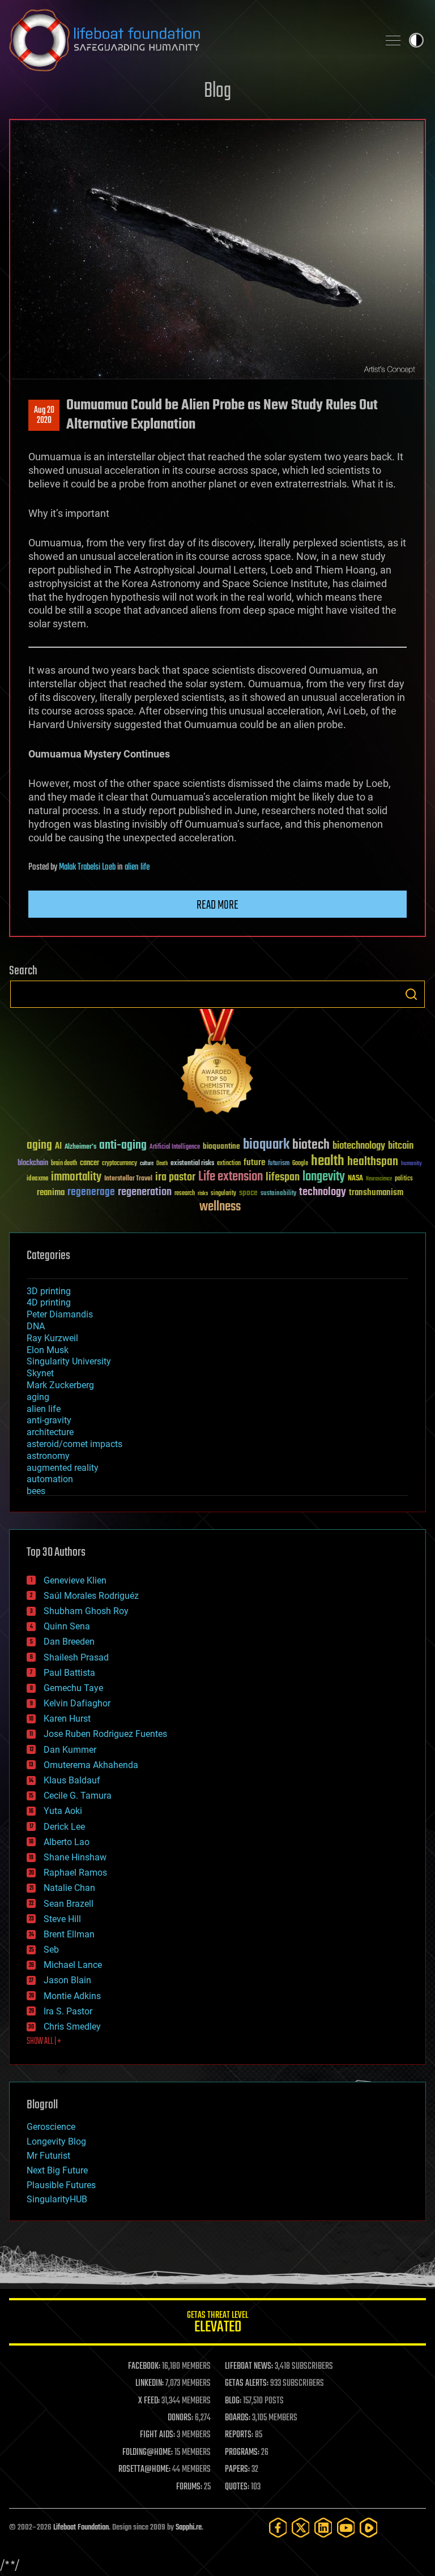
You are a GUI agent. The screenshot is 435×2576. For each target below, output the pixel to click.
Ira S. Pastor (68, 2011)
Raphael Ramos (75, 1873)
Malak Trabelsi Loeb (87, 867)
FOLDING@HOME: (148, 2453)
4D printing (49, 1302)
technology (323, 1193)
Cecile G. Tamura (78, 1796)
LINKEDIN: (150, 2384)
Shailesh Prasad (76, 1657)
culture (147, 1164)
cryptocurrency (120, 1164)
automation (50, 1479)
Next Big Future (57, 2170)
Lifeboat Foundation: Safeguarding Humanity (189, 40)
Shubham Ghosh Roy (86, 1611)
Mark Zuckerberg (60, 1385)
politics (404, 1179)
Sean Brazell (69, 1904)
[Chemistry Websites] (217, 1064)
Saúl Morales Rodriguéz (91, 1596)
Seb (51, 1950)
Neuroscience (379, 1180)
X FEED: (149, 2401)
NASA (355, 1179)
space (248, 1193)
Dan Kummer (70, 1750)
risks (203, 1193)
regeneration (145, 1192)
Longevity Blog (56, 2141)
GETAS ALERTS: (247, 2384)
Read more (217, 905)
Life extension (231, 1177)
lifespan (283, 1177)
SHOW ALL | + (44, 2042)
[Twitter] (301, 2528)
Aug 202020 (44, 416)
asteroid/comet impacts (74, 1444)
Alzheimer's (80, 1147)
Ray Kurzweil (52, 1338)
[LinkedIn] (323, 2528)
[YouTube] (346, 2528)
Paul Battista (69, 1673)
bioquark (266, 1145)
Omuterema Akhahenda (91, 1765)
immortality (76, 1177)
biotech (311, 1145)
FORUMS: (189, 2487)
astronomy (48, 1456)
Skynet (40, 1373)
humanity (411, 1164)
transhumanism (376, 1193)
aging (39, 1146)
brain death (64, 1164)
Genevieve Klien (75, 1580)
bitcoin (401, 1146)
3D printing (49, 1291)
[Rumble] (369, 2528)
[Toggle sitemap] (393, 40)
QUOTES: (237, 2487)
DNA (36, 1326)
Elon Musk (48, 1350)
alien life (137, 867)
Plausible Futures (61, 2185)
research (185, 1194)
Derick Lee (64, 1827)
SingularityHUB (57, 2199)
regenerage (91, 1192)
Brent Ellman (69, 1934)
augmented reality (63, 1468)
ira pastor (175, 1177)
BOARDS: (238, 2418)
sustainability (278, 1194)
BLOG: (233, 2401)
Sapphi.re (189, 2528)
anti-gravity (49, 1420)
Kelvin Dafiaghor (77, 1703)
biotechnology (359, 1146)
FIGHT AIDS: (157, 2435)
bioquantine (221, 1146)
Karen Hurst (67, 1719)
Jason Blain (67, 1980)
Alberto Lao (67, 1842)
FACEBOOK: (144, 2367)
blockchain (33, 1163)
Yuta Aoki (63, 1811)
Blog (217, 91)
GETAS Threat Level (217, 2324)
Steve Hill (62, 1919)
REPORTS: (239, 2435)
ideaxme (37, 1179)
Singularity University (69, 1361)
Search (411, 994)
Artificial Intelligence (175, 1147)
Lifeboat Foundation (81, 2528)
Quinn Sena (67, 1626)
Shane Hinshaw (75, 1857)
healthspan (373, 1162)
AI (58, 1147)
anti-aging (123, 1146)
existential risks (192, 1164)
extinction (229, 1164)
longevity (324, 1177)
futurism (279, 1164)
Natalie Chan (69, 1888)
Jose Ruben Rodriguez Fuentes (105, 1734)
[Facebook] (278, 2528)
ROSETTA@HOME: (144, 2470)
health (328, 1161)
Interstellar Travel (128, 1179)
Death (162, 1164)
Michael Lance (73, 1965)
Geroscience (51, 2127)
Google (300, 1164)
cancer (89, 1163)
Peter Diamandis (60, 1314)
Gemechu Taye (73, 1688)
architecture (50, 1432)
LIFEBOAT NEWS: (249, 2367)
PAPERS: (237, 2470)
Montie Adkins (72, 1996)
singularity (223, 1194)
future (254, 1163)
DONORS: (180, 2418)
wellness (220, 1207)
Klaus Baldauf (72, 1780)
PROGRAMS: (242, 2453)
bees (36, 1491)
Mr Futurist (48, 2156)
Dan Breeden (69, 1642)
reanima (51, 1193)
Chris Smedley (72, 2027)
